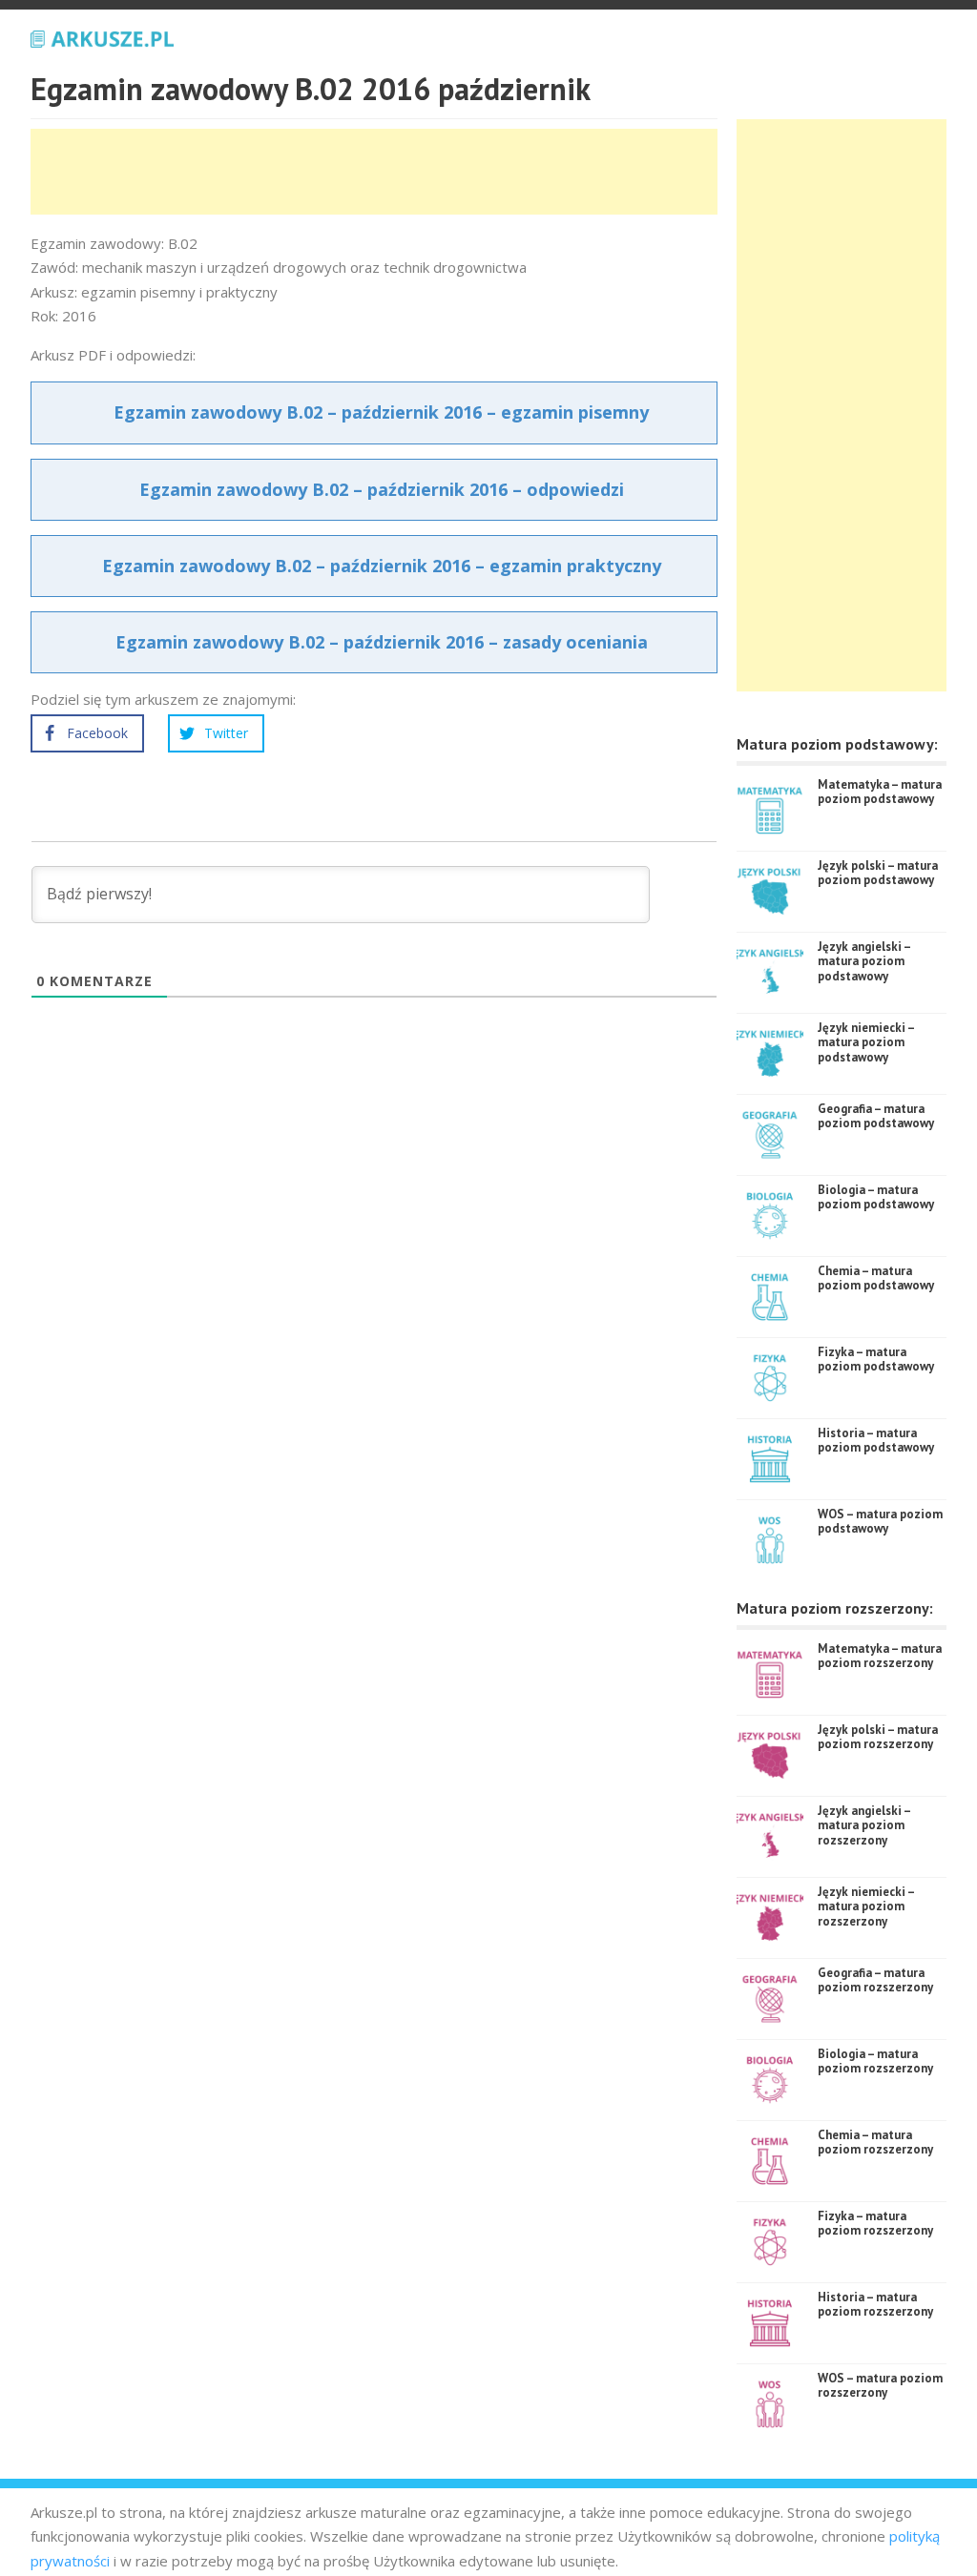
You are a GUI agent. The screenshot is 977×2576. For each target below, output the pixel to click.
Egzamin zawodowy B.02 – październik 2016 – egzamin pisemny (381, 412)
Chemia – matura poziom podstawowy (876, 1278)
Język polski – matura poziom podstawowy (878, 873)
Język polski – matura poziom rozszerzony (878, 1737)
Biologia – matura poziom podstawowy (876, 1197)
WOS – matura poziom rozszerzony (880, 2386)
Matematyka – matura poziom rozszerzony (880, 1656)
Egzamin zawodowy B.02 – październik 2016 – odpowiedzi (382, 489)
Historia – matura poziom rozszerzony (875, 2305)
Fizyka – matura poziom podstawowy (876, 1360)
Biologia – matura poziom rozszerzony (875, 2061)
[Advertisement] (378, 172)
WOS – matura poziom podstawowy (880, 1522)
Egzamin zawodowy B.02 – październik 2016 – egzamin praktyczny (382, 566)
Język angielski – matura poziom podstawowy (864, 961)
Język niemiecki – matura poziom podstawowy (866, 1042)
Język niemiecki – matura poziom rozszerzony (866, 1906)
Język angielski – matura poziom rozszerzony (864, 1825)
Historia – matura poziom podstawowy (876, 1441)
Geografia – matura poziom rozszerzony (875, 1980)
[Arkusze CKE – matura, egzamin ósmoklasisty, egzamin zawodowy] (102, 36)
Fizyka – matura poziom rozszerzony (875, 2224)
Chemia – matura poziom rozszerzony (875, 2143)
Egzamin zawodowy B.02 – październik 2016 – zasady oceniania (382, 642)
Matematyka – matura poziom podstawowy (880, 792)
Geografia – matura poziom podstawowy (876, 1116)
